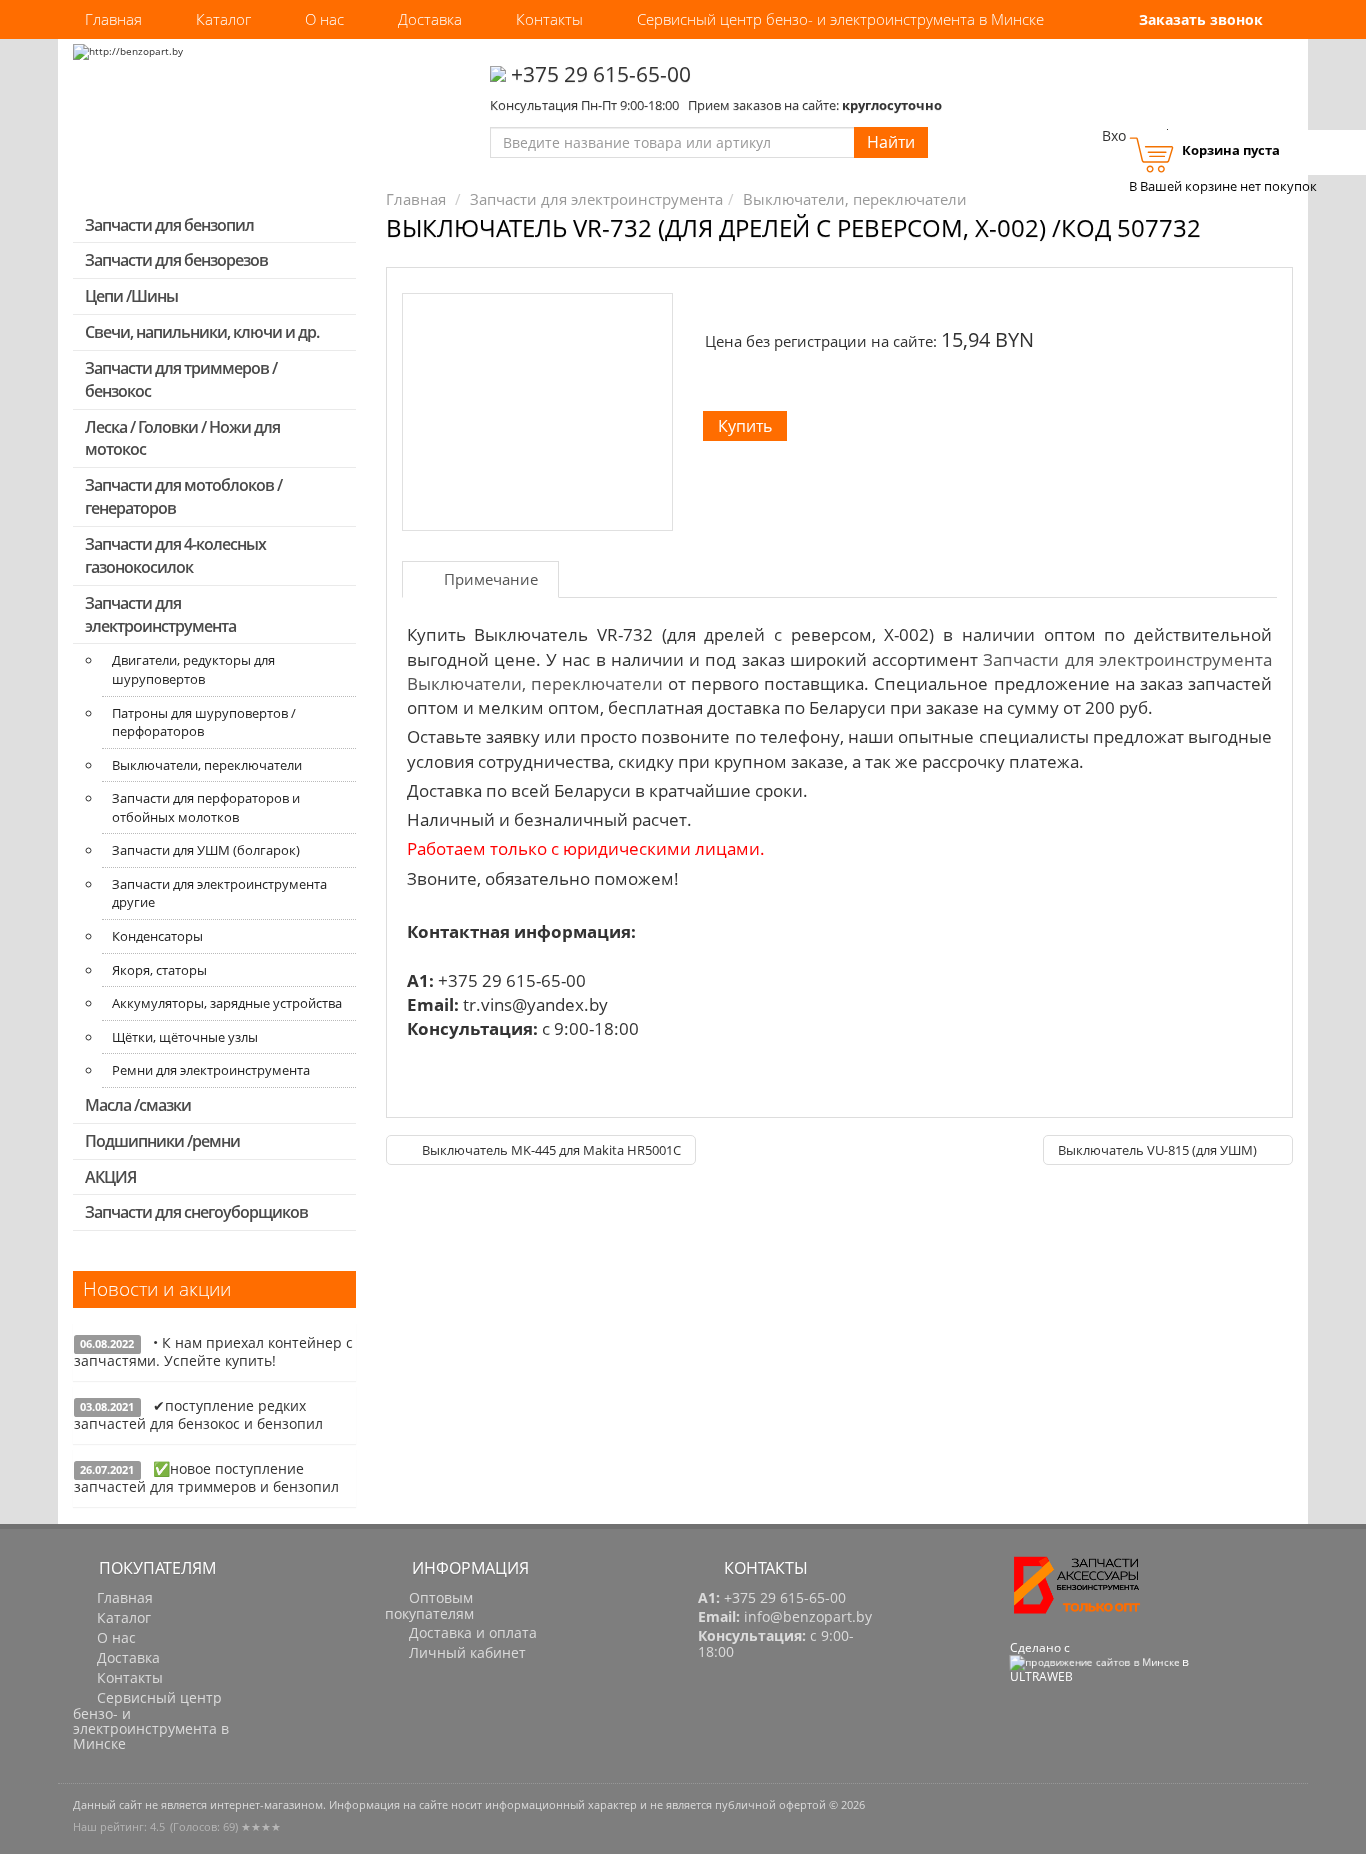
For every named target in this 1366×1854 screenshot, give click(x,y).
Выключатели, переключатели (207, 765)
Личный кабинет (465, 1653)
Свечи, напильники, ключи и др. (202, 332)
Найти (891, 142)
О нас (324, 19)
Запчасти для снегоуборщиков (196, 1212)
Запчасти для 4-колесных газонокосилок (175, 555)
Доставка (430, 19)
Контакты (549, 19)
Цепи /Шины (131, 296)
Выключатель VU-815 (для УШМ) (1159, 1150)
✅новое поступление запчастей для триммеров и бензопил (206, 1477)
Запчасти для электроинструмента (160, 614)
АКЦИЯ (110, 1177)
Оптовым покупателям (429, 1605)
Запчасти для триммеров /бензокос (181, 379)
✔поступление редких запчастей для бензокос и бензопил (198, 1414)
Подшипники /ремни (162, 1141)
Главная (113, 19)
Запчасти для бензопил (169, 225)
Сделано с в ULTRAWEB (1099, 1662)
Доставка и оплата (471, 1633)
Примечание (491, 579)
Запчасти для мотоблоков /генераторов (183, 496)
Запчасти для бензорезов (176, 260)
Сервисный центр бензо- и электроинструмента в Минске (840, 19)
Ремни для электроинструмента (211, 1070)
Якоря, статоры (159, 970)
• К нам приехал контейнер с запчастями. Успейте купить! (213, 1351)
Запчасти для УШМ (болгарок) (206, 850)
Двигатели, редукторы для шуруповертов (193, 669)
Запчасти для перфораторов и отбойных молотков (206, 807)
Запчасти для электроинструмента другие (219, 893)
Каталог (223, 19)
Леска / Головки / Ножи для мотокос (182, 438)
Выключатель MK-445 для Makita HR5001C (550, 1150)
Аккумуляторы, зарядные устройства (227, 1003)
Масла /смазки (138, 1105)
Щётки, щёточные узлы (185, 1037)
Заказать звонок (1199, 19)
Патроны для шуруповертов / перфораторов (204, 722)
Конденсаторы (157, 936)
